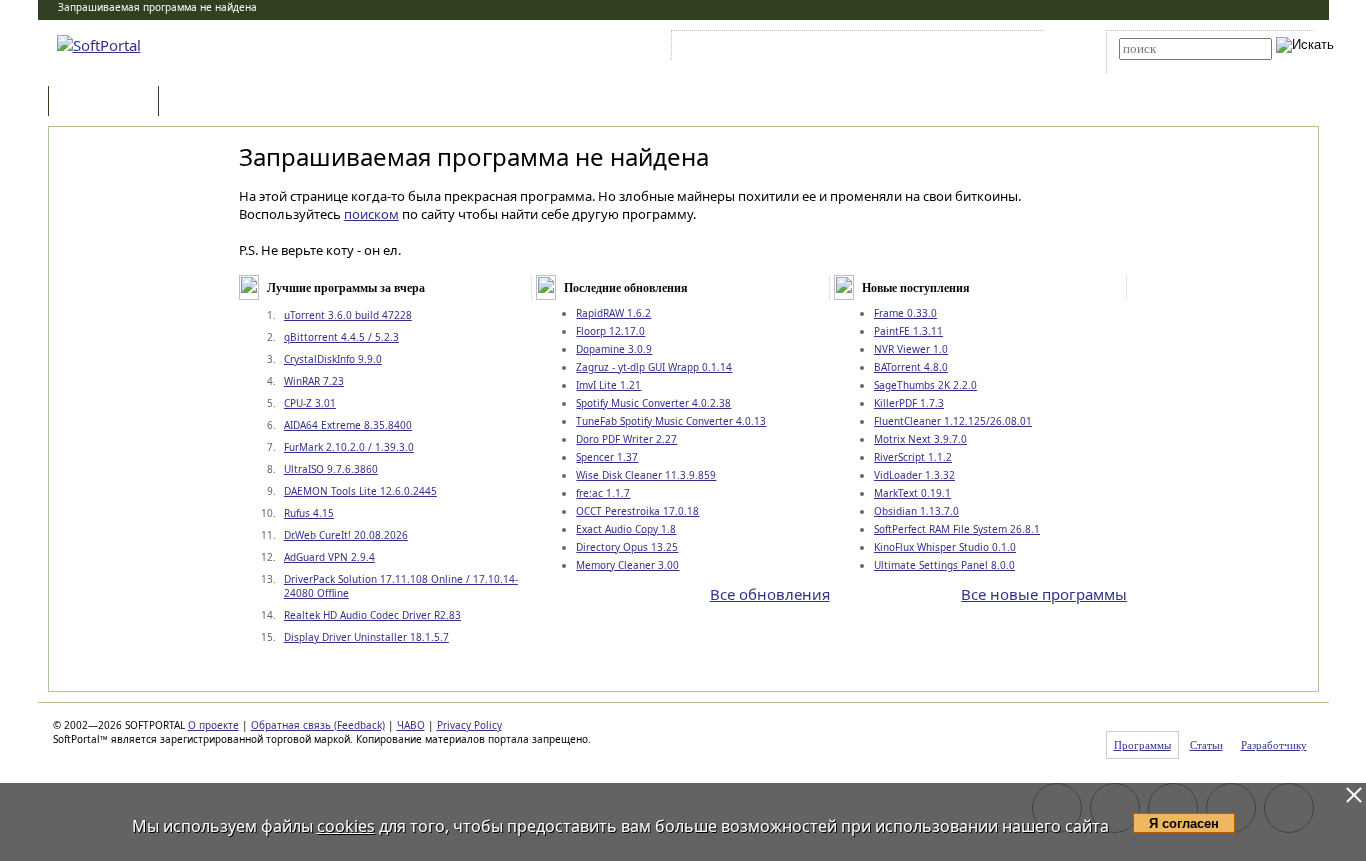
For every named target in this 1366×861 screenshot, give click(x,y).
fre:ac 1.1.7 (603, 493)
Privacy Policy (469, 725)
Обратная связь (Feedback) (318, 725)
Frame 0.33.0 (905, 313)
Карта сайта (952, 49)
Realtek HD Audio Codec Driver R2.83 (372, 615)
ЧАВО (411, 725)
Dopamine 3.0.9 (614, 349)
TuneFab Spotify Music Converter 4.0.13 (671, 421)
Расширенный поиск (1174, 66)
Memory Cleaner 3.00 (627, 565)
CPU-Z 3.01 (310, 403)
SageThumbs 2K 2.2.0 (925, 385)
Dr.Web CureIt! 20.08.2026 (346, 535)
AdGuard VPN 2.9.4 (329, 557)
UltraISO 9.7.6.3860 (331, 469)
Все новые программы (1044, 594)
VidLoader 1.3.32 (914, 475)
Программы (108, 102)
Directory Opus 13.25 (627, 547)
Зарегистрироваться (849, 49)
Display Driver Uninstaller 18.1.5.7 (366, 637)
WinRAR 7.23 (314, 381)
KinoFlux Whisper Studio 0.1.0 (945, 547)
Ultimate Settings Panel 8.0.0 (944, 565)
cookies (346, 826)
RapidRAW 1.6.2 (613, 313)
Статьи (207, 102)
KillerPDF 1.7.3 (909, 403)
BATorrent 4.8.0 (911, 367)
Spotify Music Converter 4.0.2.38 (653, 403)
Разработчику (1274, 745)
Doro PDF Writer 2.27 (626, 439)
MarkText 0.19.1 (912, 493)
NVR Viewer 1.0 (911, 349)
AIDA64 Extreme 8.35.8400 (348, 425)
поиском (371, 214)
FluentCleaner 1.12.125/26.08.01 (953, 421)
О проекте (213, 725)
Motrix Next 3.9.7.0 (920, 439)
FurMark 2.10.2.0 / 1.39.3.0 (349, 447)
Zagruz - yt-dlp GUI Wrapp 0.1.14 (654, 367)
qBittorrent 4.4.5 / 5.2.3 (341, 337)
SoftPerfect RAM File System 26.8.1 (957, 529)
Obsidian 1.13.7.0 (916, 511)
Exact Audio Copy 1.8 (626, 529)
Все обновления (770, 594)
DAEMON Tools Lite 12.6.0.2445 (360, 491)
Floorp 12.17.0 (610, 331)
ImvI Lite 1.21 (608, 385)
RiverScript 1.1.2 (913, 457)
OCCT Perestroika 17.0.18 (637, 511)
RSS (1013, 49)
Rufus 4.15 (309, 513)
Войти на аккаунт (736, 49)
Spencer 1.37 (607, 457)
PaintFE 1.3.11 (908, 331)
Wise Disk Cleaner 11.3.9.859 (646, 475)
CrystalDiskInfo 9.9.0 (333, 359)
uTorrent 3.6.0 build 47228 (348, 315)
